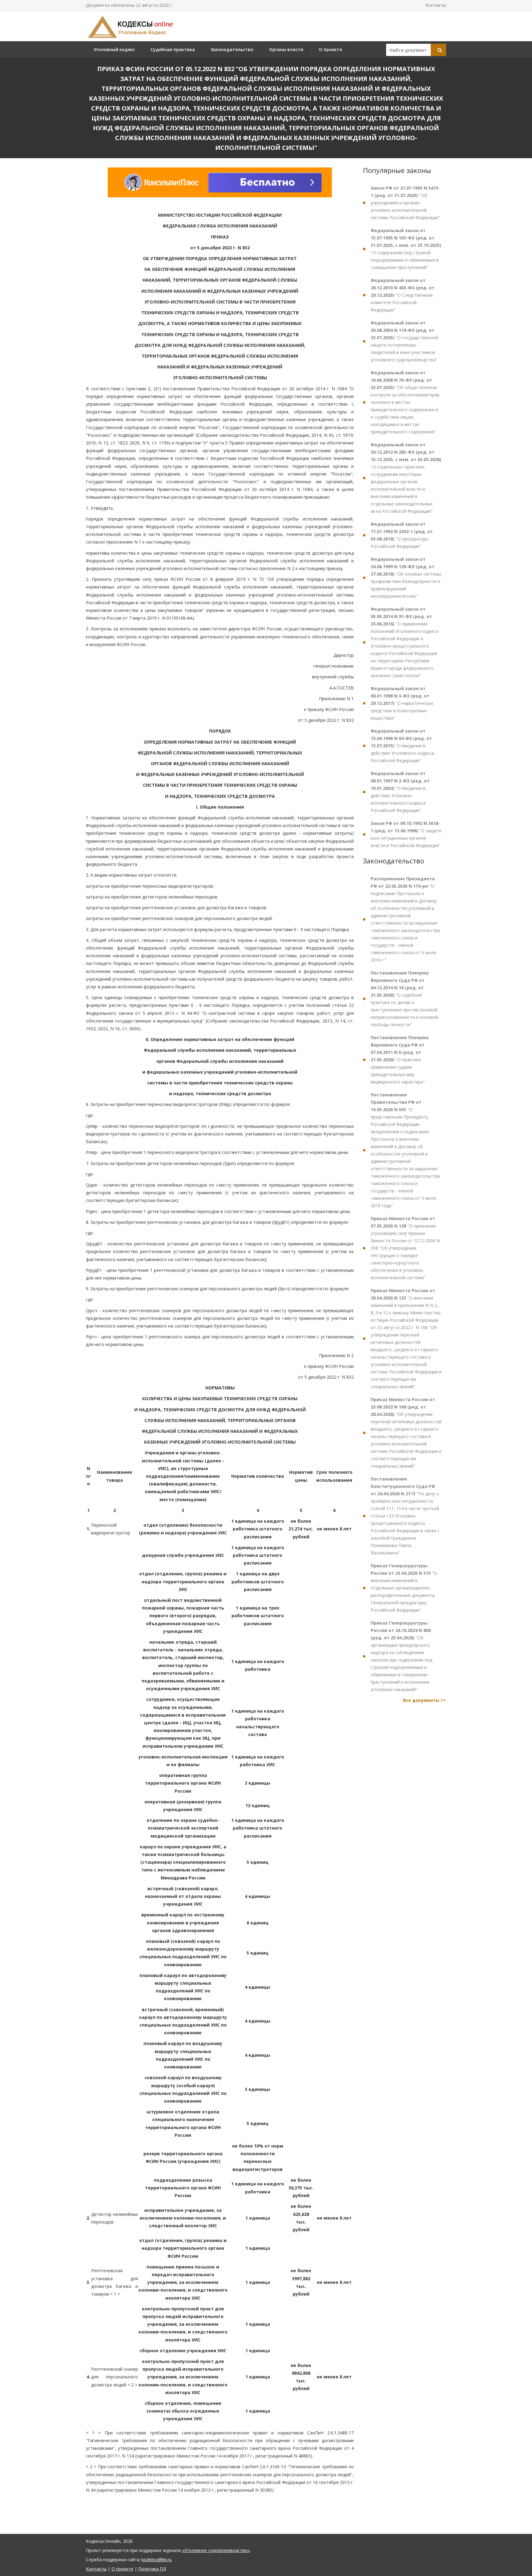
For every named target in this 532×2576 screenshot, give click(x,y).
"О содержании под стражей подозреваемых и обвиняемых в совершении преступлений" (406, 249)
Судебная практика (173, 49)
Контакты (436, 5)
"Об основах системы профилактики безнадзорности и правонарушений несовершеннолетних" (406, 578)
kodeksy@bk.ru (157, 2560)
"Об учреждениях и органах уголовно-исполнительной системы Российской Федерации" (405, 203)
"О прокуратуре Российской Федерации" (402, 535)
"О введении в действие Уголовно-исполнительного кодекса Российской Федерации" (400, 792)
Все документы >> (425, 1700)
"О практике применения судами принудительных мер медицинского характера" (400, 1060)
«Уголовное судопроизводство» (216, 2550)
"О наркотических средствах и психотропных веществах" (402, 703)
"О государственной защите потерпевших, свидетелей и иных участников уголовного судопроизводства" (404, 341)
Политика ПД (152, 2569)
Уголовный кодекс (114, 49)
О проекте (330, 49)
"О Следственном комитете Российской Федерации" (403, 295)
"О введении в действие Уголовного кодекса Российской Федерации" (402, 746)
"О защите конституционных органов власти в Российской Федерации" (406, 834)
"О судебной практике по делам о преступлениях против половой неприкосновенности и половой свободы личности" (404, 999)
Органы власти (286, 49)
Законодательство (232, 49)
